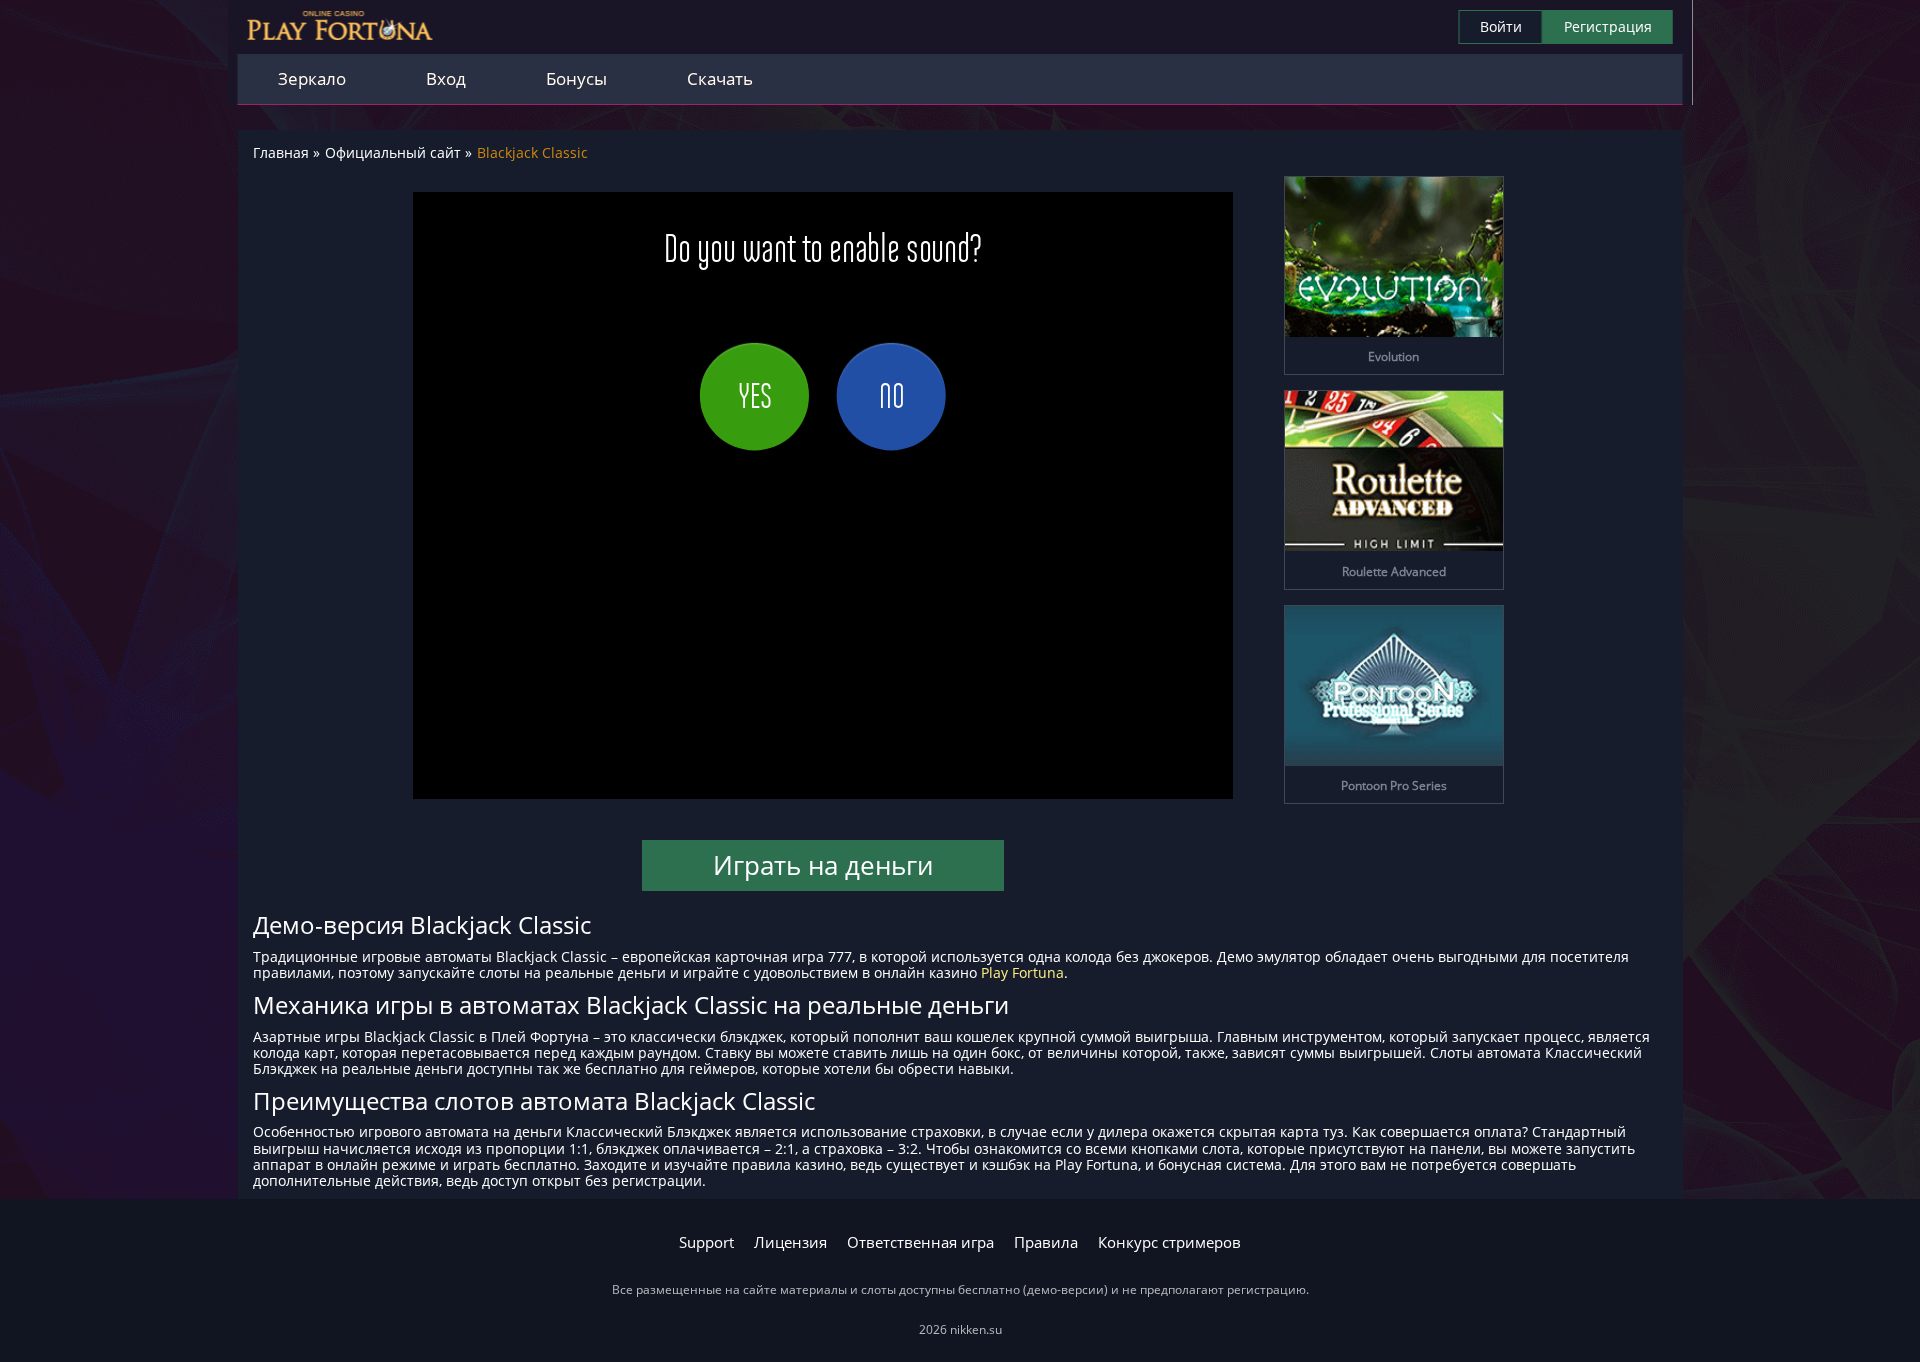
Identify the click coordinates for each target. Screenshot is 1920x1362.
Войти (1501, 26)
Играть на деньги (823, 865)
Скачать (720, 78)
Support (706, 1242)
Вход (446, 78)
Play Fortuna (1022, 972)
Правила (1046, 1242)
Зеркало (312, 78)
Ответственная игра (920, 1242)
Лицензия (790, 1242)
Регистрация (1608, 26)
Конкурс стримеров (1169, 1242)
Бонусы (576, 78)
